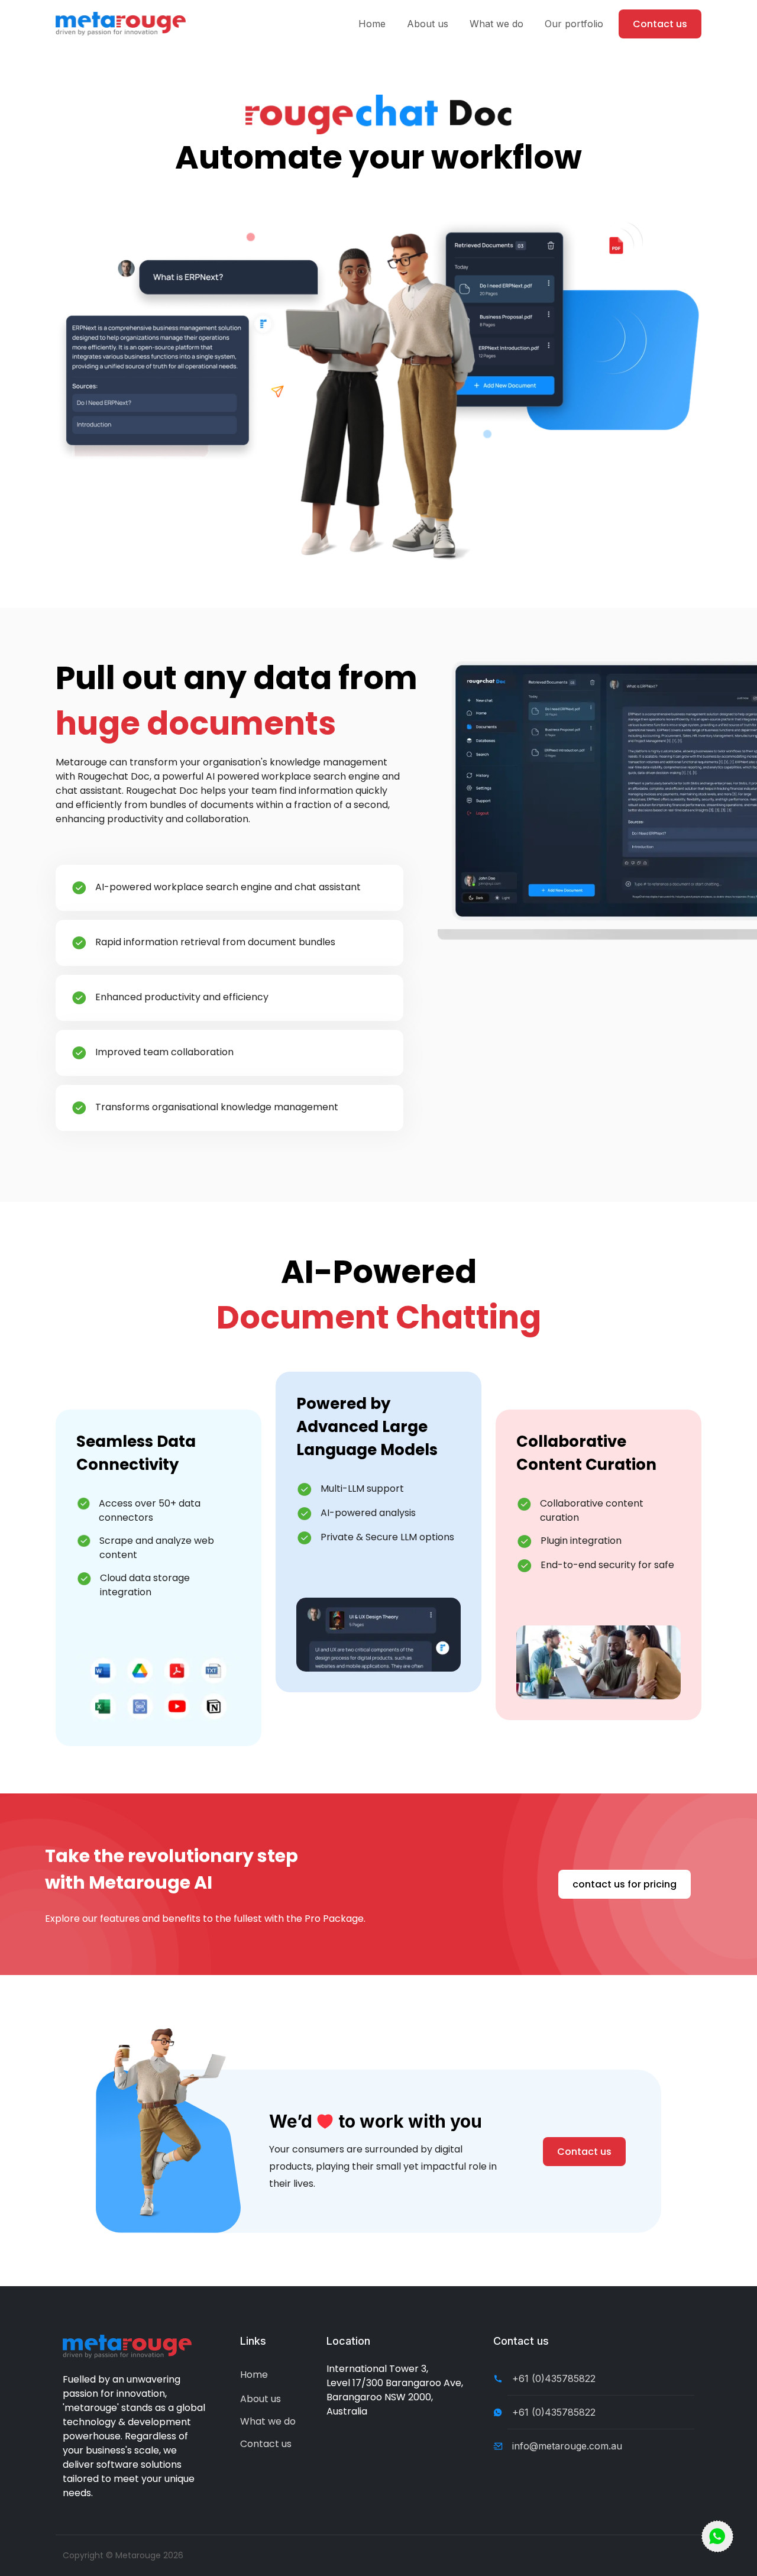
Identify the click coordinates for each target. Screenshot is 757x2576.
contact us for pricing (625, 1884)
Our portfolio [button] (574, 24)
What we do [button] (496, 24)
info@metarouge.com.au (567, 2446)
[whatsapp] (717, 2536)
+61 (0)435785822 (554, 2378)
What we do (268, 2421)
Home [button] (372, 24)
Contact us (660, 24)
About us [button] (428, 24)
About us (261, 2399)
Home (254, 2375)
